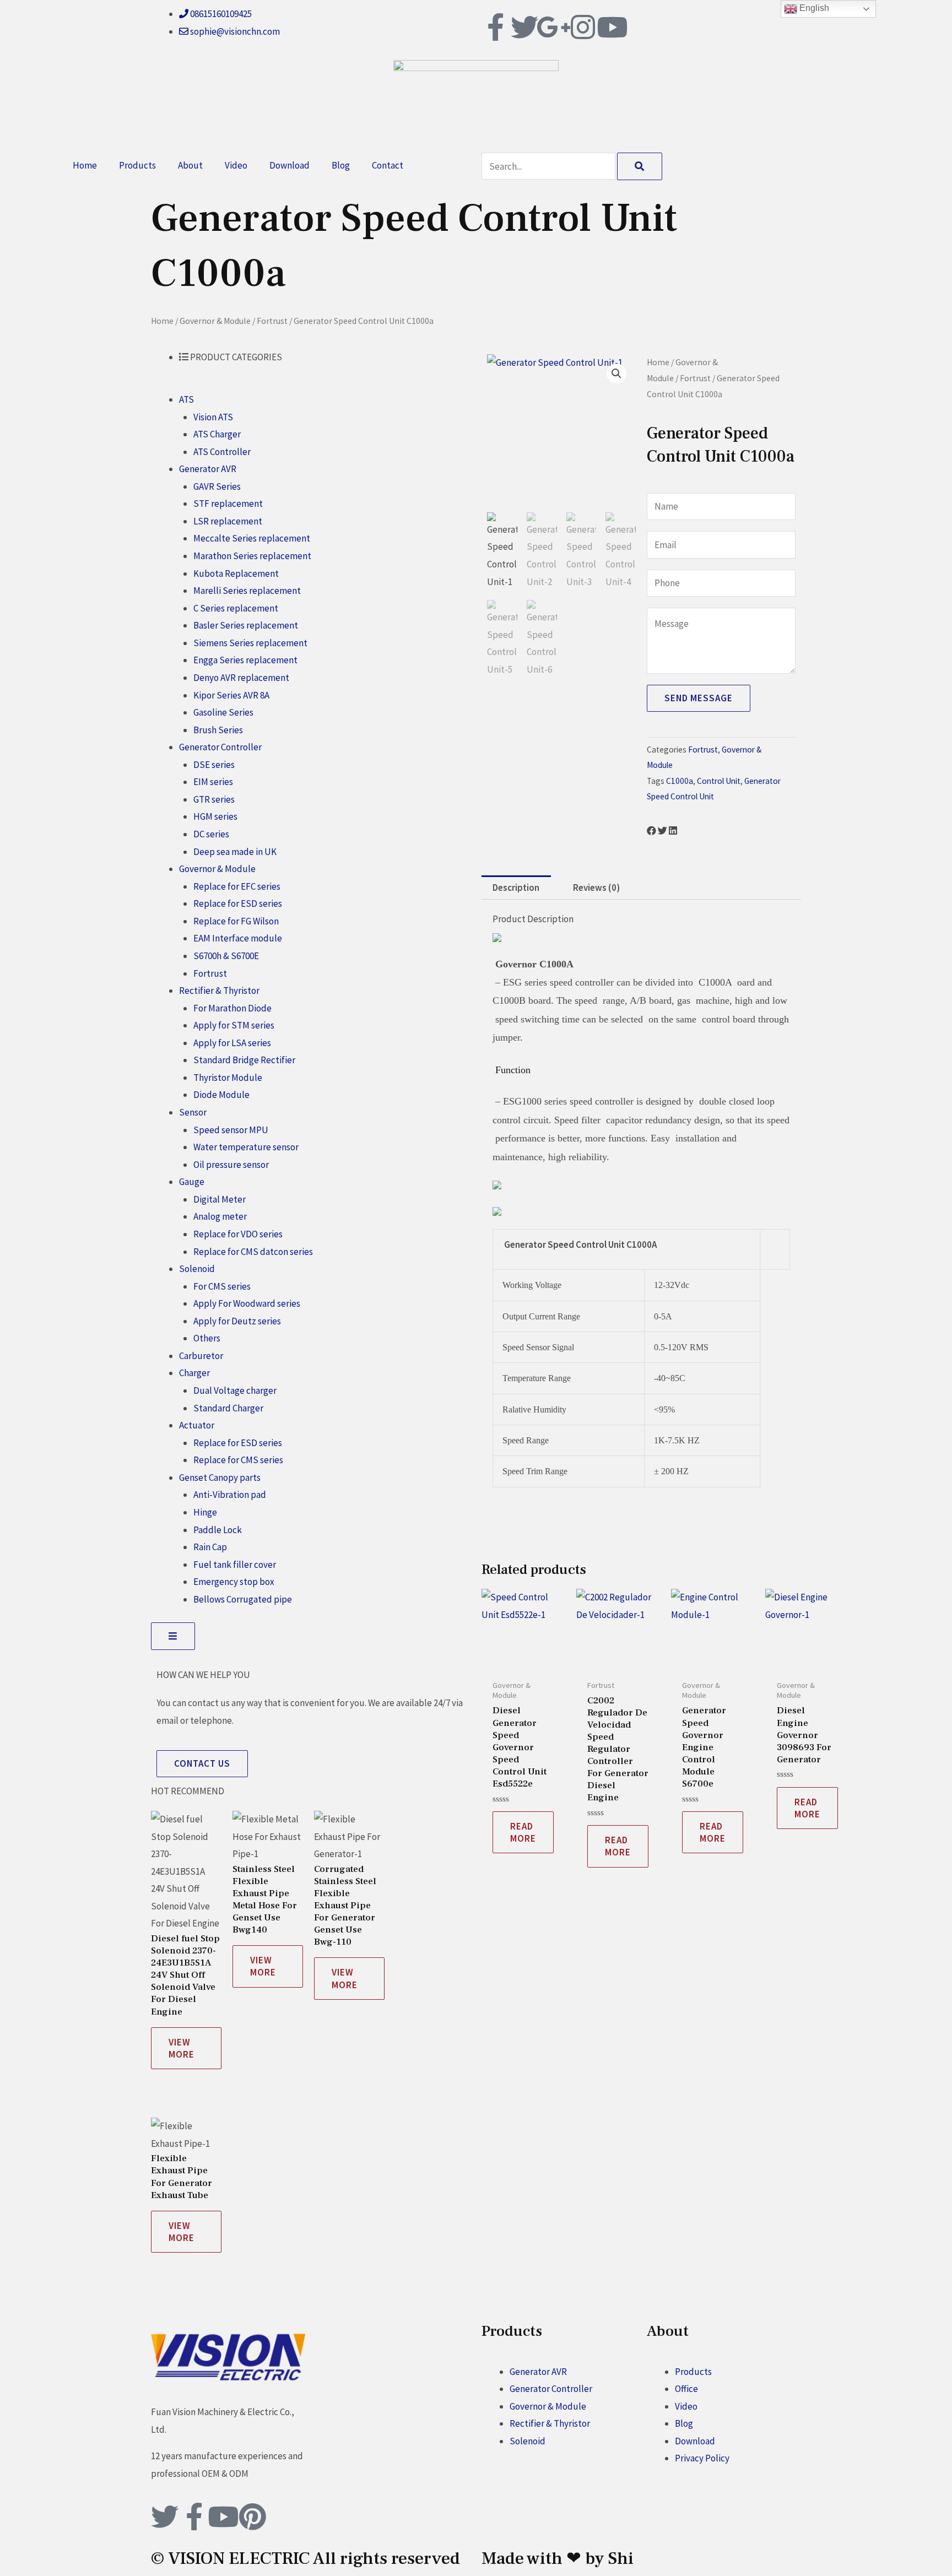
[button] (616, 374)
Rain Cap (210, 1547)
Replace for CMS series (238, 1460)
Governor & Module (215, 321)
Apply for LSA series (232, 1043)
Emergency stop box (234, 1582)
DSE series (214, 765)
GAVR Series (217, 486)
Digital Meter (220, 1199)
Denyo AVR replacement (241, 678)
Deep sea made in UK (235, 852)
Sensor (193, 1112)
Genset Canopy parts (220, 1478)
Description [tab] (516, 887)
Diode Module (221, 1095)
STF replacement (228, 504)
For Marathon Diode (232, 1008)
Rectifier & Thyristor (219, 991)
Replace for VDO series (238, 1234)
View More (182, 2048)
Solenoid (197, 1269)
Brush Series (218, 730)
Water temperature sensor (246, 1147)
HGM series (215, 816)
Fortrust (272, 321)
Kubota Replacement (236, 573)
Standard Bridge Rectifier (244, 1060)
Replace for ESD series (238, 903)
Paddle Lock (218, 1530)
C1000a (680, 781)
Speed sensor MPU (231, 1130)
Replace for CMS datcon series (253, 1252)
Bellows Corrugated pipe (243, 1599)
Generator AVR (208, 469)
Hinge (205, 1512)
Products (137, 165)
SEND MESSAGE (699, 698)
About (190, 165)
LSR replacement (228, 521)
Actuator (197, 1425)
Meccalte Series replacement (252, 538)
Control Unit (719, 781)
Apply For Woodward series (247, 1303)
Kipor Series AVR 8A (231, 695)
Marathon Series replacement (252, 556)
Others (207, 1338)
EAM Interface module (238, 938)
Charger (194, 1373)
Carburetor (201, 1356)
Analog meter (220, 1216)
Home (85, 165)
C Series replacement (236, 608)
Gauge (192, 1182)
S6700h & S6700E (226, 956)
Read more (523, 1832)
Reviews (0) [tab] (596, 887)
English (813, 8)
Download (290, 165)
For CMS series (222, 1286)
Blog (341, 165)
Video (236, 165)
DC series (211, 834)
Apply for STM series (234, 1025)
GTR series (214, 799)
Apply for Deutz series (237, 1321)
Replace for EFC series (237, 886)
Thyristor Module (228, 1078)
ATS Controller (222, 452)
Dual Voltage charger (235, 1390)
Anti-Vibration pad (230, 1495)
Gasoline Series (223, 712)
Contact (388, 165)
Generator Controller (220, 747)
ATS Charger (217, 434)
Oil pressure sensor (231, 1165)
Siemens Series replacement (250, 643)
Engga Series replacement (245, 660)
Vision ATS (213, 417)
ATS (186, 399)
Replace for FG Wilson (236, 921)
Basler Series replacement (246, 625)
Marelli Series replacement (247, 591)
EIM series (213, 782)
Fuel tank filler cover (235, 1565)
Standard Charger (228, 1408)
